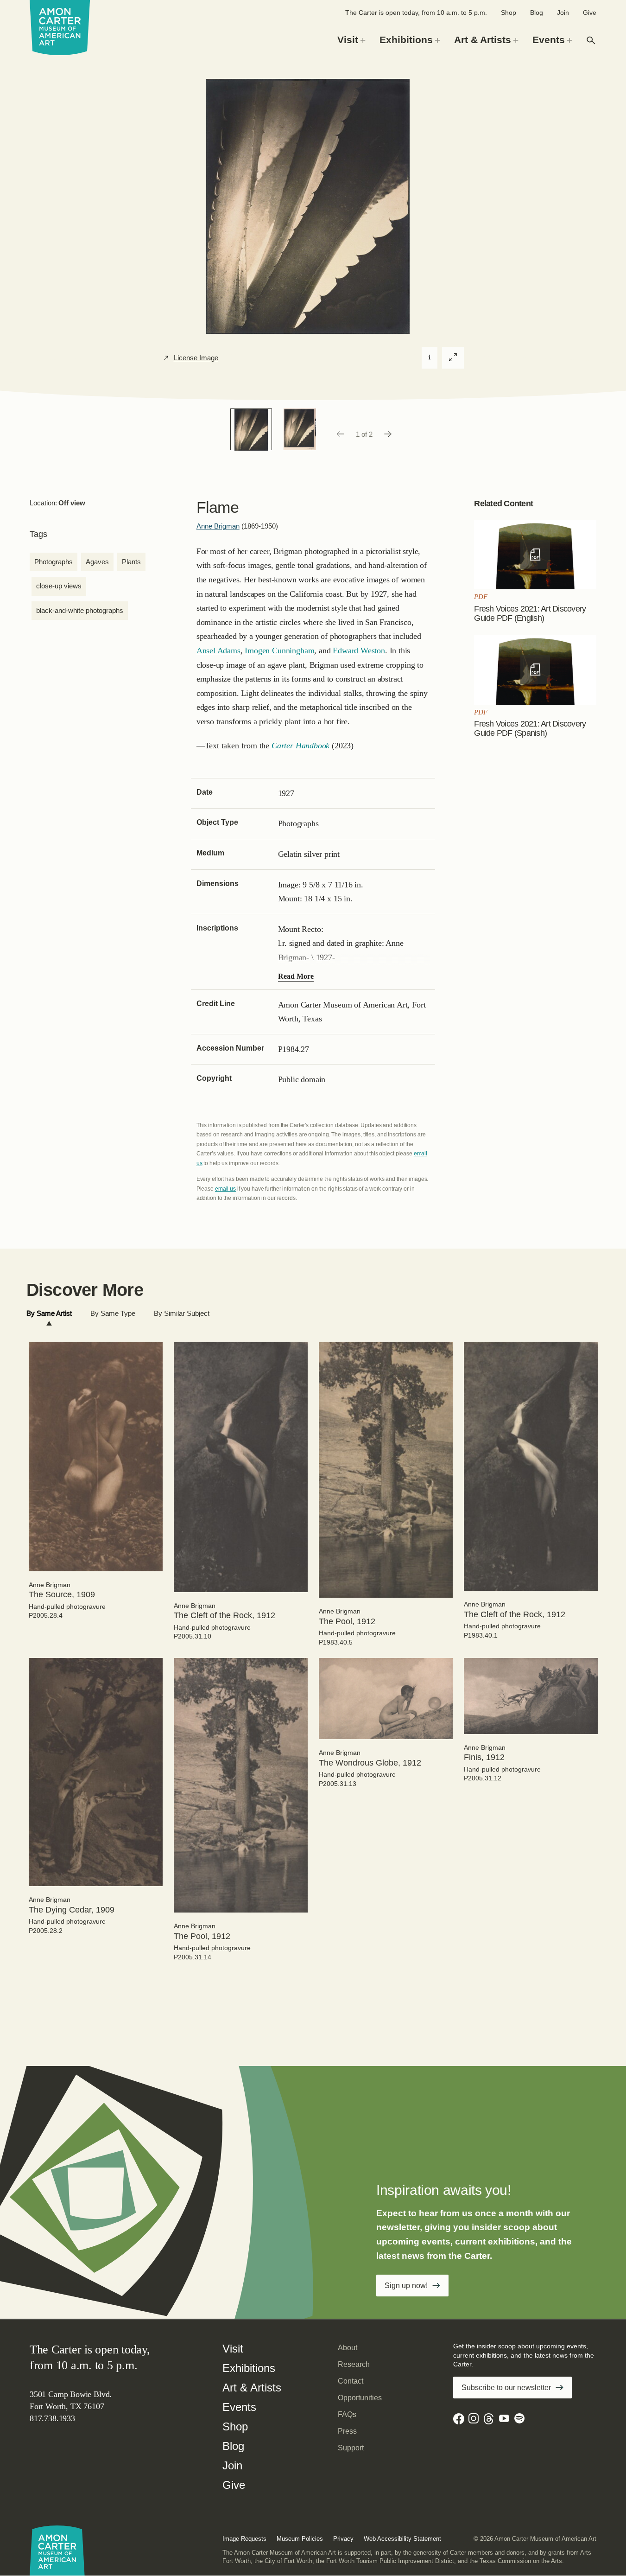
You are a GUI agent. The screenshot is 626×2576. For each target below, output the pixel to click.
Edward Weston (359, 650)
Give (590, 13)
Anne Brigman (218, 526)
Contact (351, 2381)
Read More (296, 976)
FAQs (347, 2414)
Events (239, 2407)
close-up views (59, 586)
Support (351, 2448)
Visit (233, 2349)
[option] (251, 429)
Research (354, 2364)
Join (563, 13)
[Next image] (388, 434)
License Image (196, 358)
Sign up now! (406, 2286)
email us (225, 1189)
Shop (509, 13)
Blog (537, 13)
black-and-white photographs (80, 610)
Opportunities (360, 2398)
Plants (131, 562)
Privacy (343, 2539)
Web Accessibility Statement (402, 2539)
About (348, 2348)
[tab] (49, 1314)
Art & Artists (252, 2388)
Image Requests (244, 2539)
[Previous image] (340, 434)
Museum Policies (300, 2539)
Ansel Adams (218, 650)
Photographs (54, 562)
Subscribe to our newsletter (506, 2388)
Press (347, 2431)
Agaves (97, 562)
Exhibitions (249, 2368)
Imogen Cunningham (279, 650)
